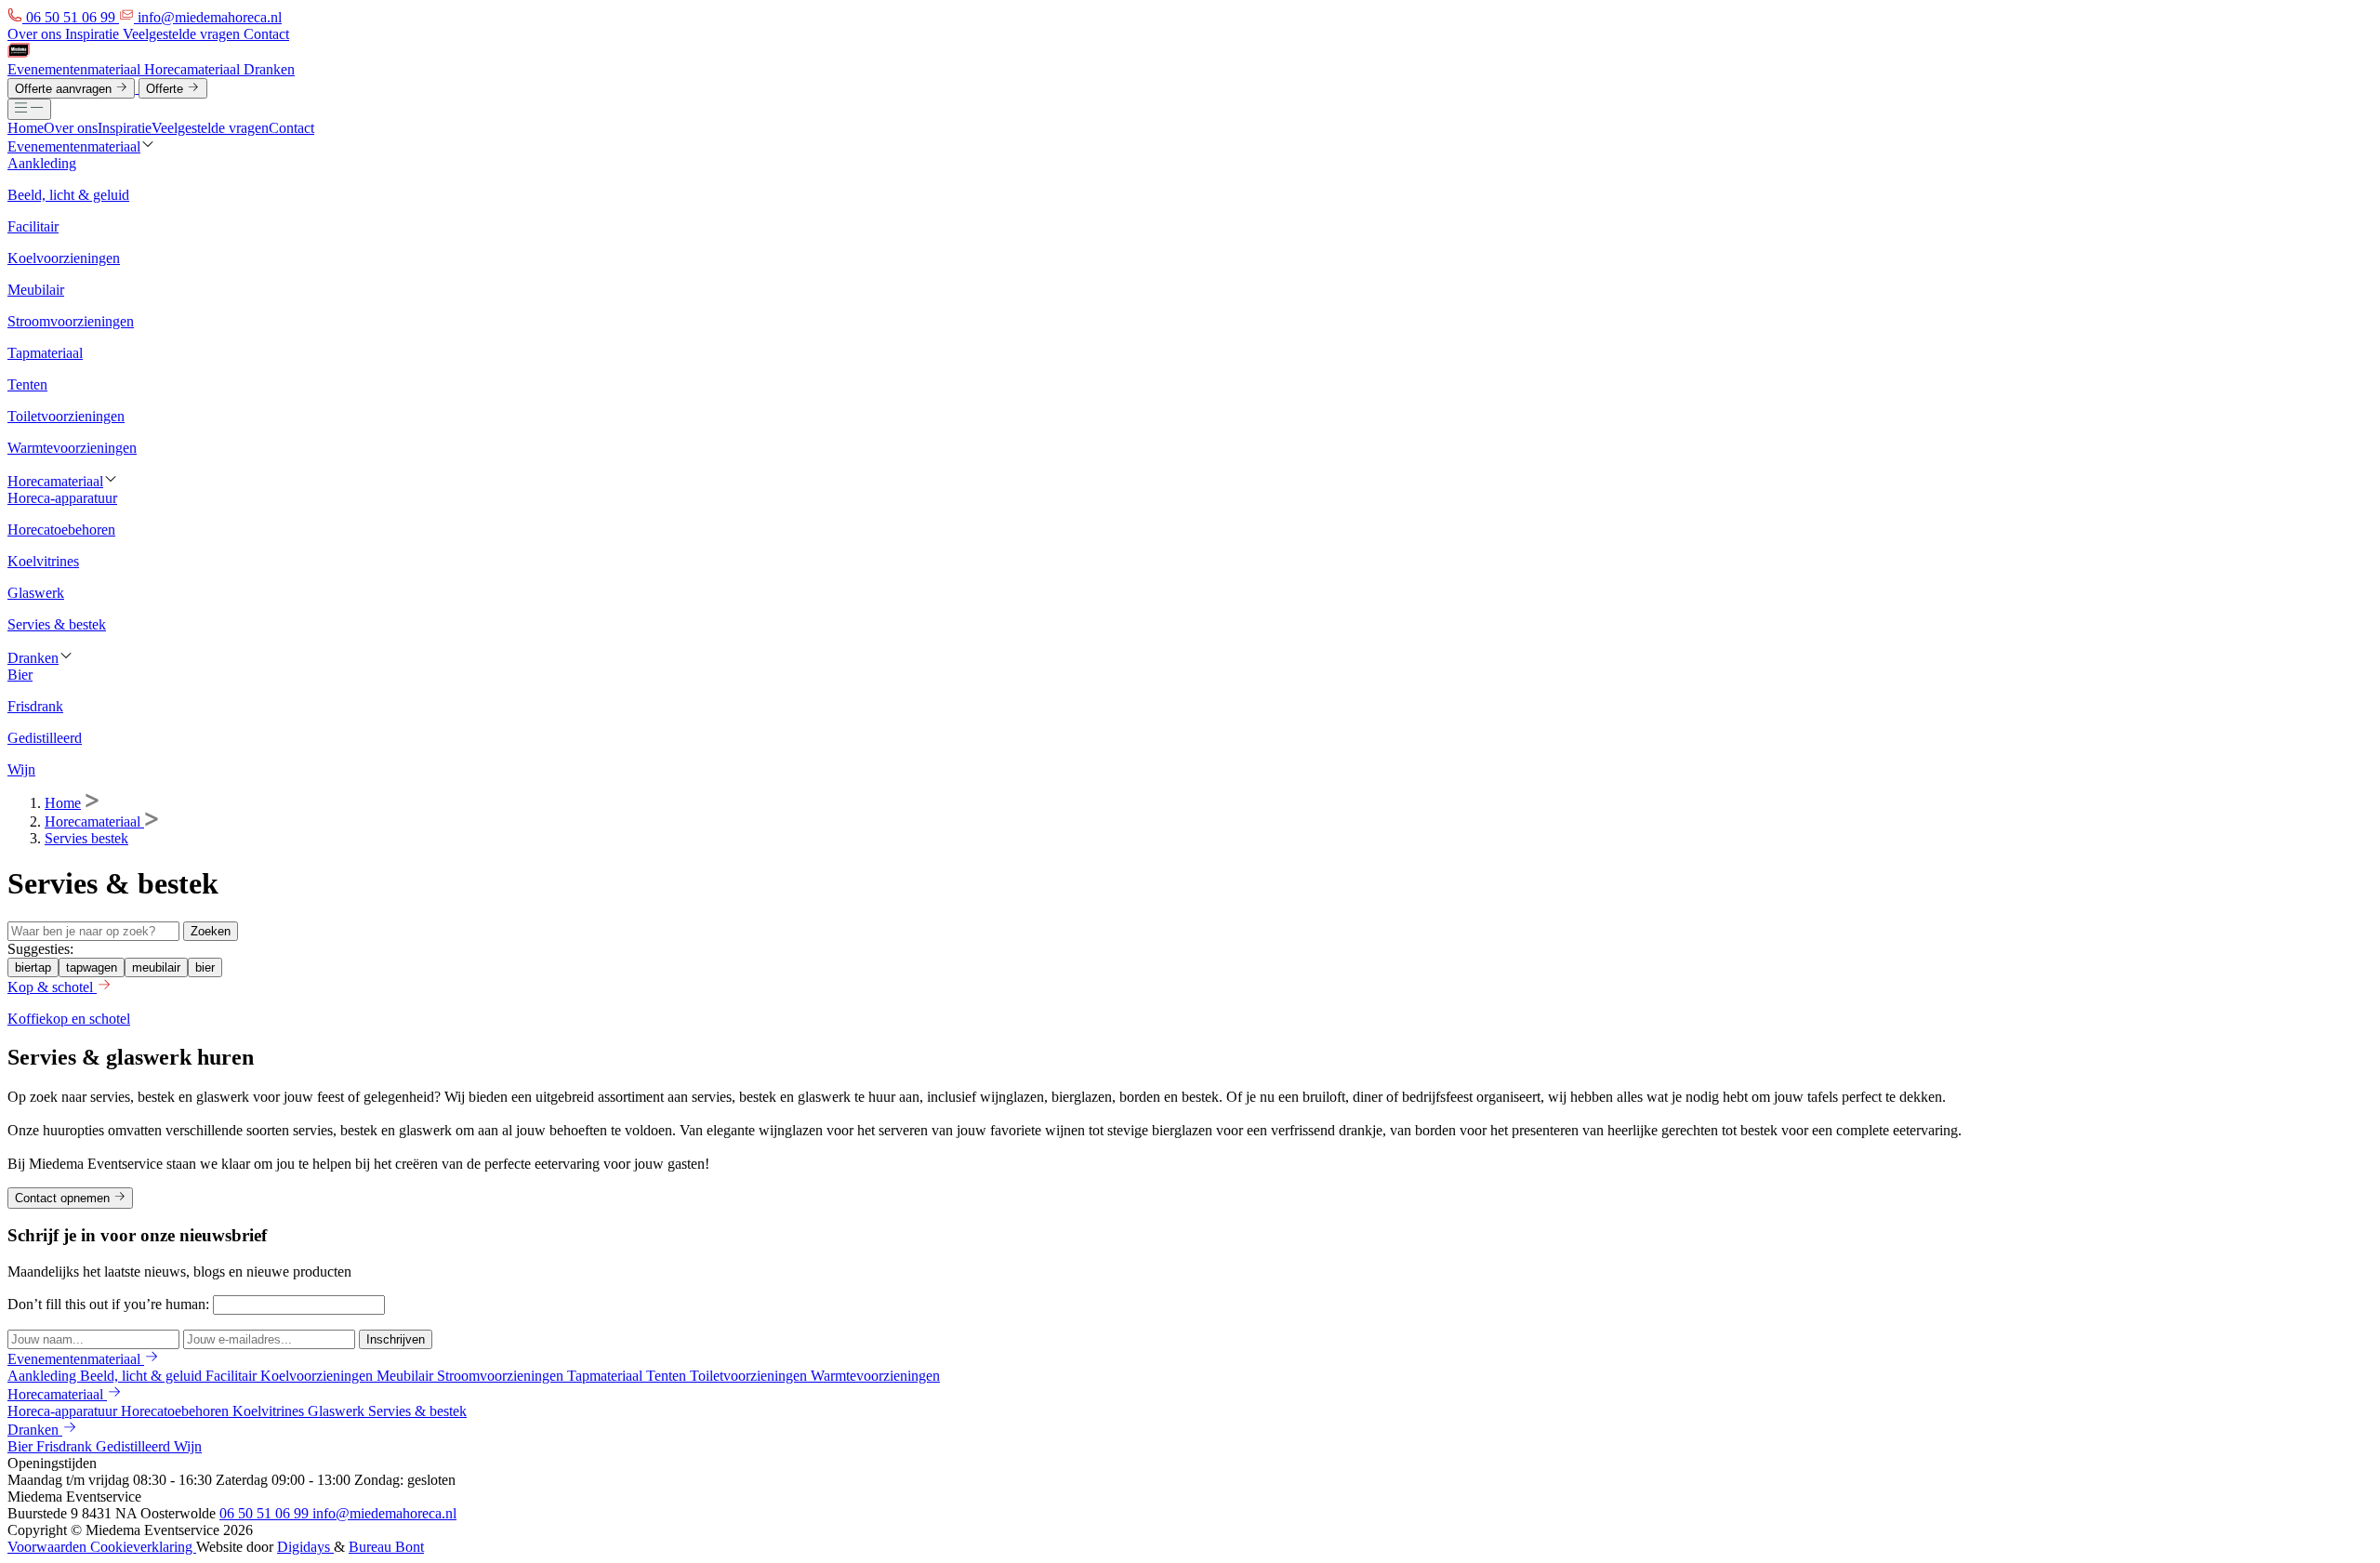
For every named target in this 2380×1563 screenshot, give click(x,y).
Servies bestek (86, 838)
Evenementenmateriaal (76, 69)
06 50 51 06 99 (266, 1513)
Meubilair (407, 1376)
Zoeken (211, 931)
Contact (266, 34)
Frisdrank (66, 1446)
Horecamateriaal (194, 69)
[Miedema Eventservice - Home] (19, 53)
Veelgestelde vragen (183, 34)
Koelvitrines (270, 1411)
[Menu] (29, 109)
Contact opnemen (64, 1199)
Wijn (188, 1446)
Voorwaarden (49, 1547)
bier (205, 967)
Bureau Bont (386, 1547)
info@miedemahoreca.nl (384, 1513)
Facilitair (233, 1376)
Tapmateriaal (607, 1376)
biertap (33, 967)
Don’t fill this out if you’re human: (110, 1304)
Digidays (305, 1547)
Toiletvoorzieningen (750, 1376)
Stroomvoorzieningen (502, 1376)
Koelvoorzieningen (318, 1376)
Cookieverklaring (143, 1547)
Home (26, 128)
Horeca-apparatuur (64, 1411)
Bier (22, 1446)
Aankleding (44, 1376)
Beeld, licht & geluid (143, 1376)
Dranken (269, 69)
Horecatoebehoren (177, 1411)
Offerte (166, 89)
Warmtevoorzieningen (875, 1376)
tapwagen (92, 967)
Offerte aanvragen (65, 89)
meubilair (156, 967)
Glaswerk (338, 1411)
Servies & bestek (417, 1411)
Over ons (36, 34)
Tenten (668, 1376)
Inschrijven (396, 1339)
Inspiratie (94, 34)
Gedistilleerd (135, 1446)
